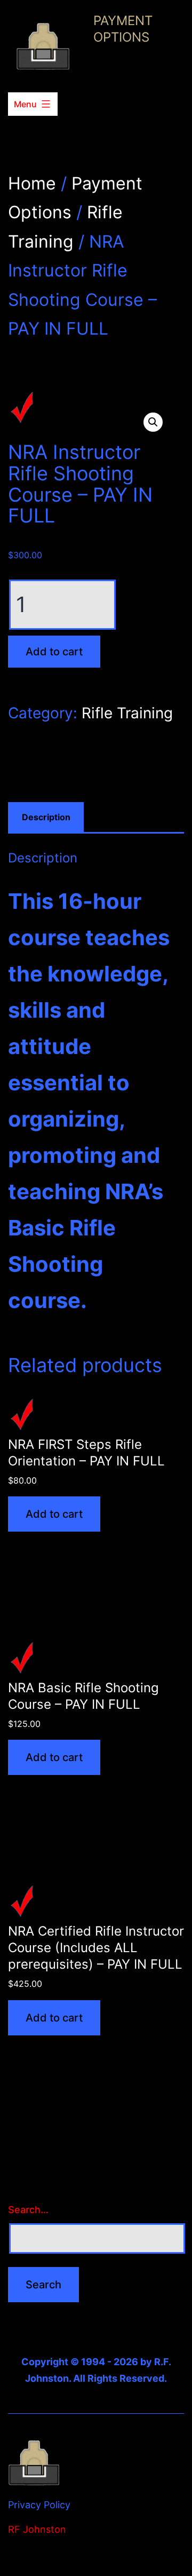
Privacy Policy (39, 2505)
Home (32, 183)
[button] (153, 422)
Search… (28, 2210)
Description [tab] (46, 817)
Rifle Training (127, 713)
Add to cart (54, 652)
